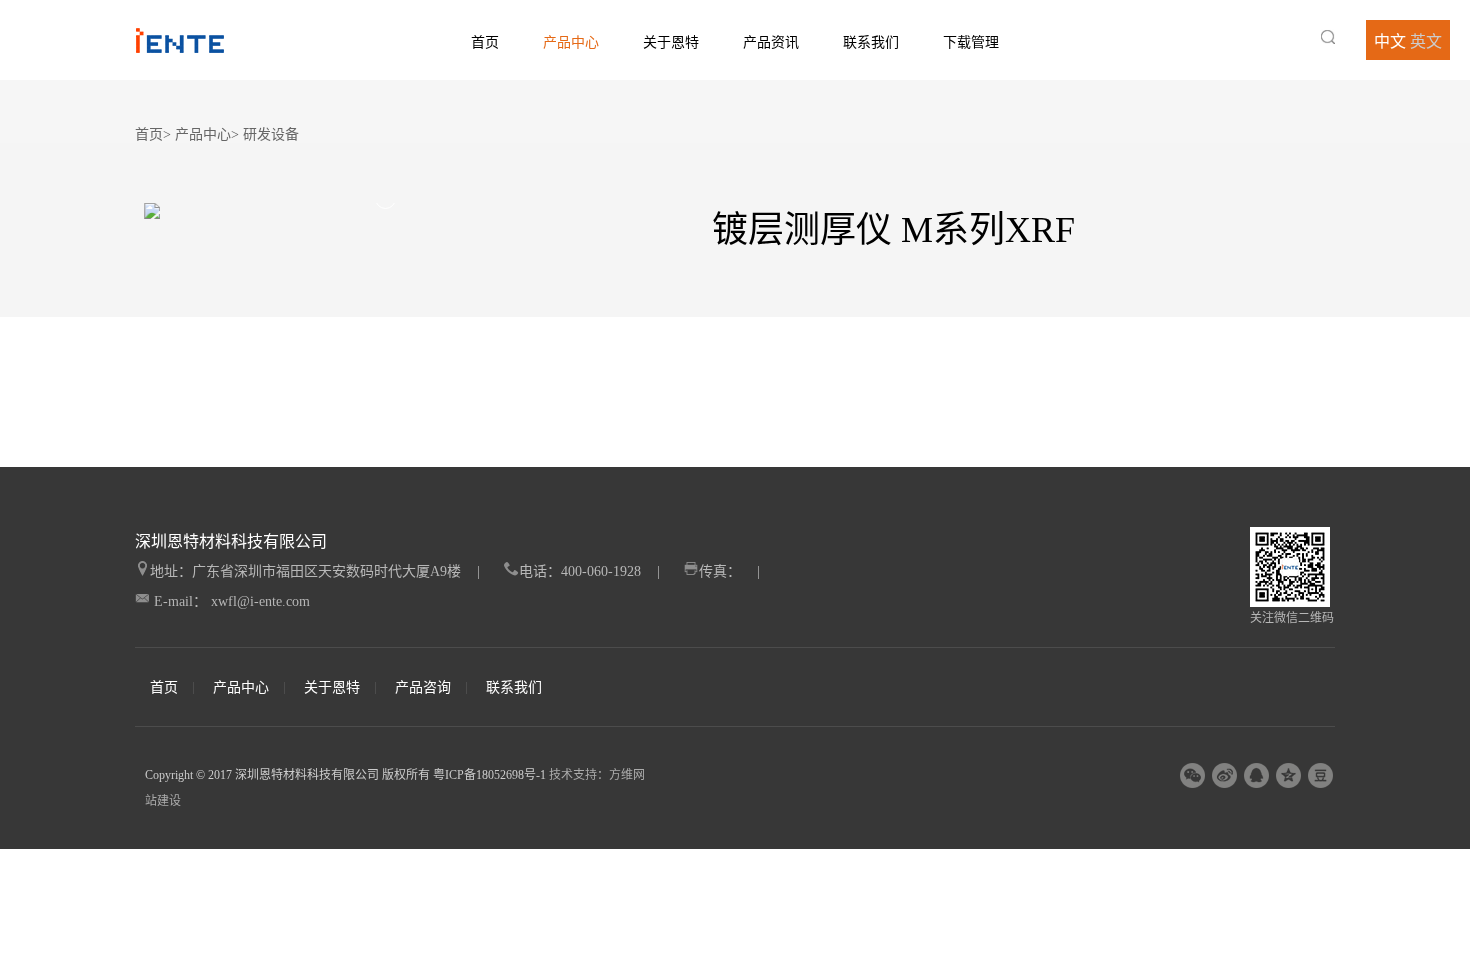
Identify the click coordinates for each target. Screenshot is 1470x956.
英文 (1426, 41)
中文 (1390, 41)
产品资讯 (771, 42)
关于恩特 (671, 42)
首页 (485, 42)
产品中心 (571, 42)
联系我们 (871, 42)
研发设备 (271, 134)
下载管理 (971, 42)
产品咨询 (423, 688)
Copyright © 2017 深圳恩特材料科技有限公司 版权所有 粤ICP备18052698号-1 (345, 775)
